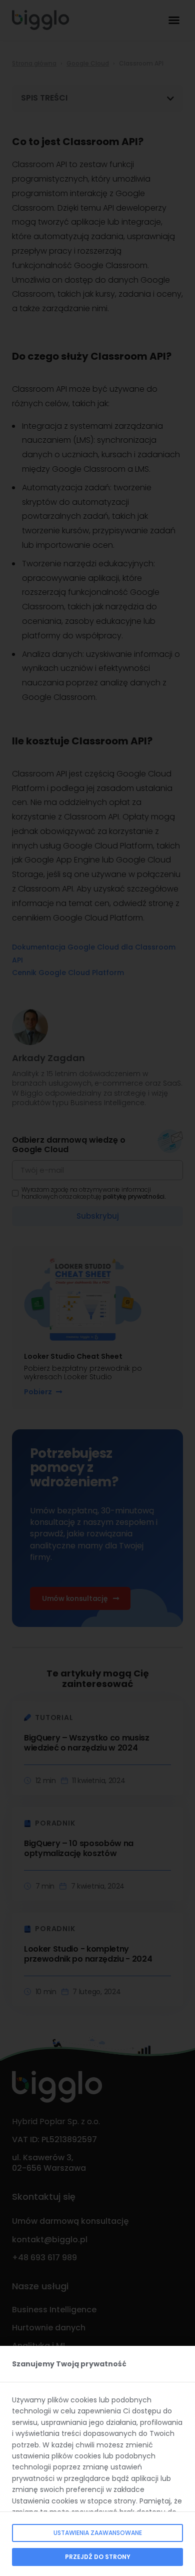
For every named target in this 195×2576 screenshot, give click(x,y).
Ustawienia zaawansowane (98, 2533)
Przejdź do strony (98, 2557)
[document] (97, 1288)
